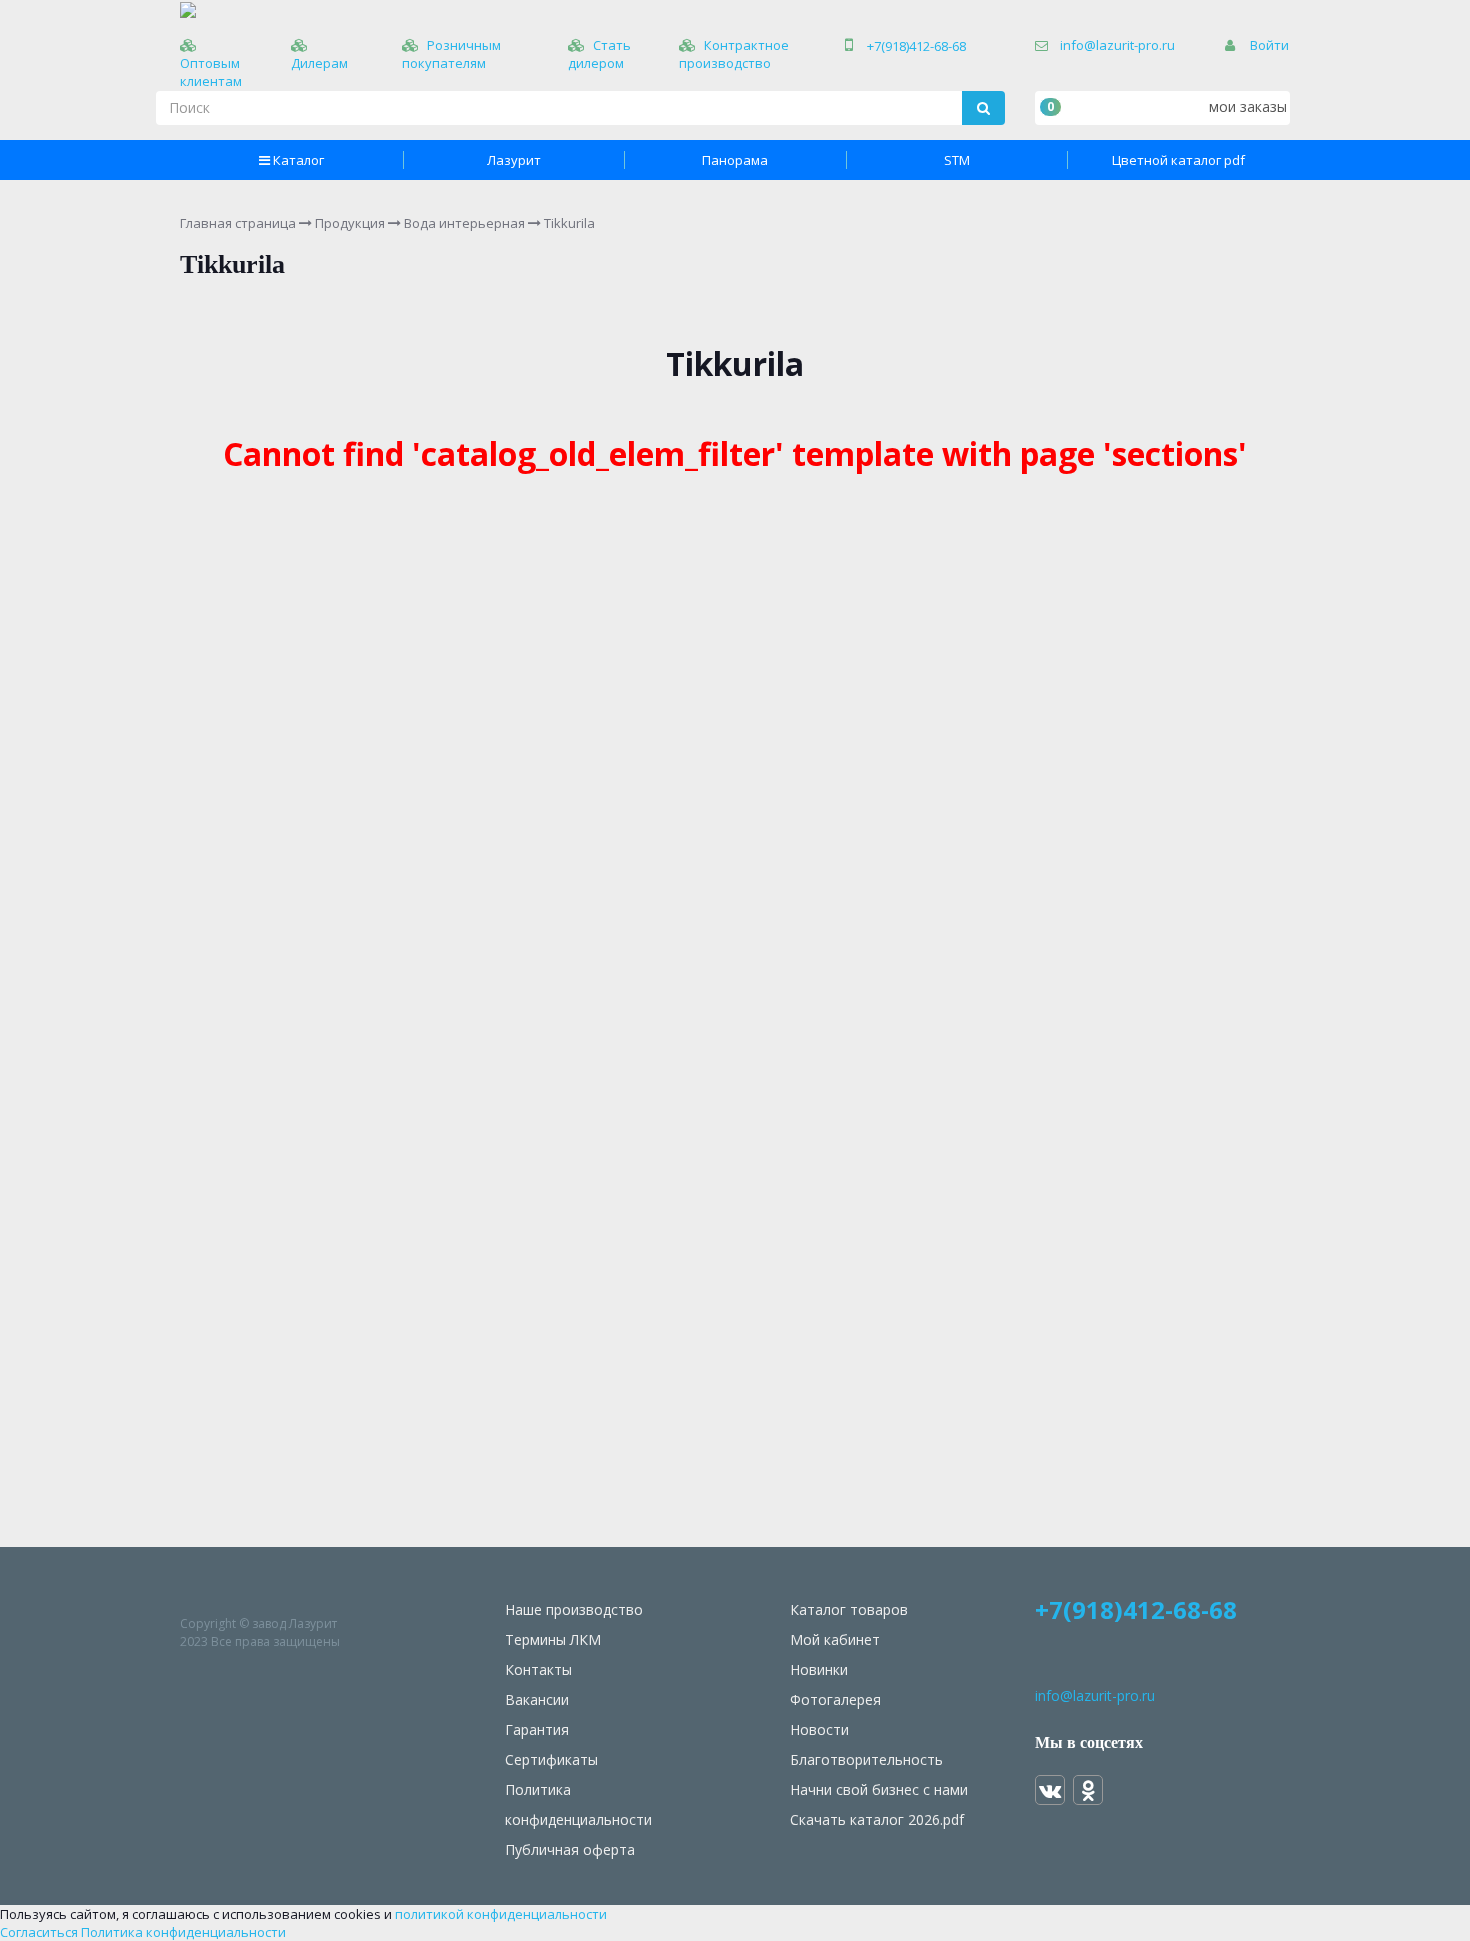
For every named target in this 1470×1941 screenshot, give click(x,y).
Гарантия (537, 1729)
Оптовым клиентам (211, 72)
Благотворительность (866, 1759)
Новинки (819, 1669)
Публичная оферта (570, 1849)
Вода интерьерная (464, 223)
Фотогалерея (835, 1699)
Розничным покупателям (451, 54)
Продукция (350, 223)
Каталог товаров (849, 1609)
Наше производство (574, 1609)
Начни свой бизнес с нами (879, 1789)
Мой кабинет (835, 1639)
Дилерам (319, 63)
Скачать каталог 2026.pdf (877, 1819)
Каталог (298, 160)
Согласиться (39, 1932)
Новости (819, 1729)
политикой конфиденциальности (501, 1914)
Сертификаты (551, 1759)
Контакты (538, 1669)
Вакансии (537, 1699)
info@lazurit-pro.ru (1117, 45)
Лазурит (514, 160)
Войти (1269, 45)
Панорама (735, 160)
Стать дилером (599, 54)
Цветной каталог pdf (1178, 160)
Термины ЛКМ (553, 1639)
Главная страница (238, 223)
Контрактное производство (734, 54)
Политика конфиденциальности (183, 1932)
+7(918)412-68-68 (916, 46)
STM (957, 160)
